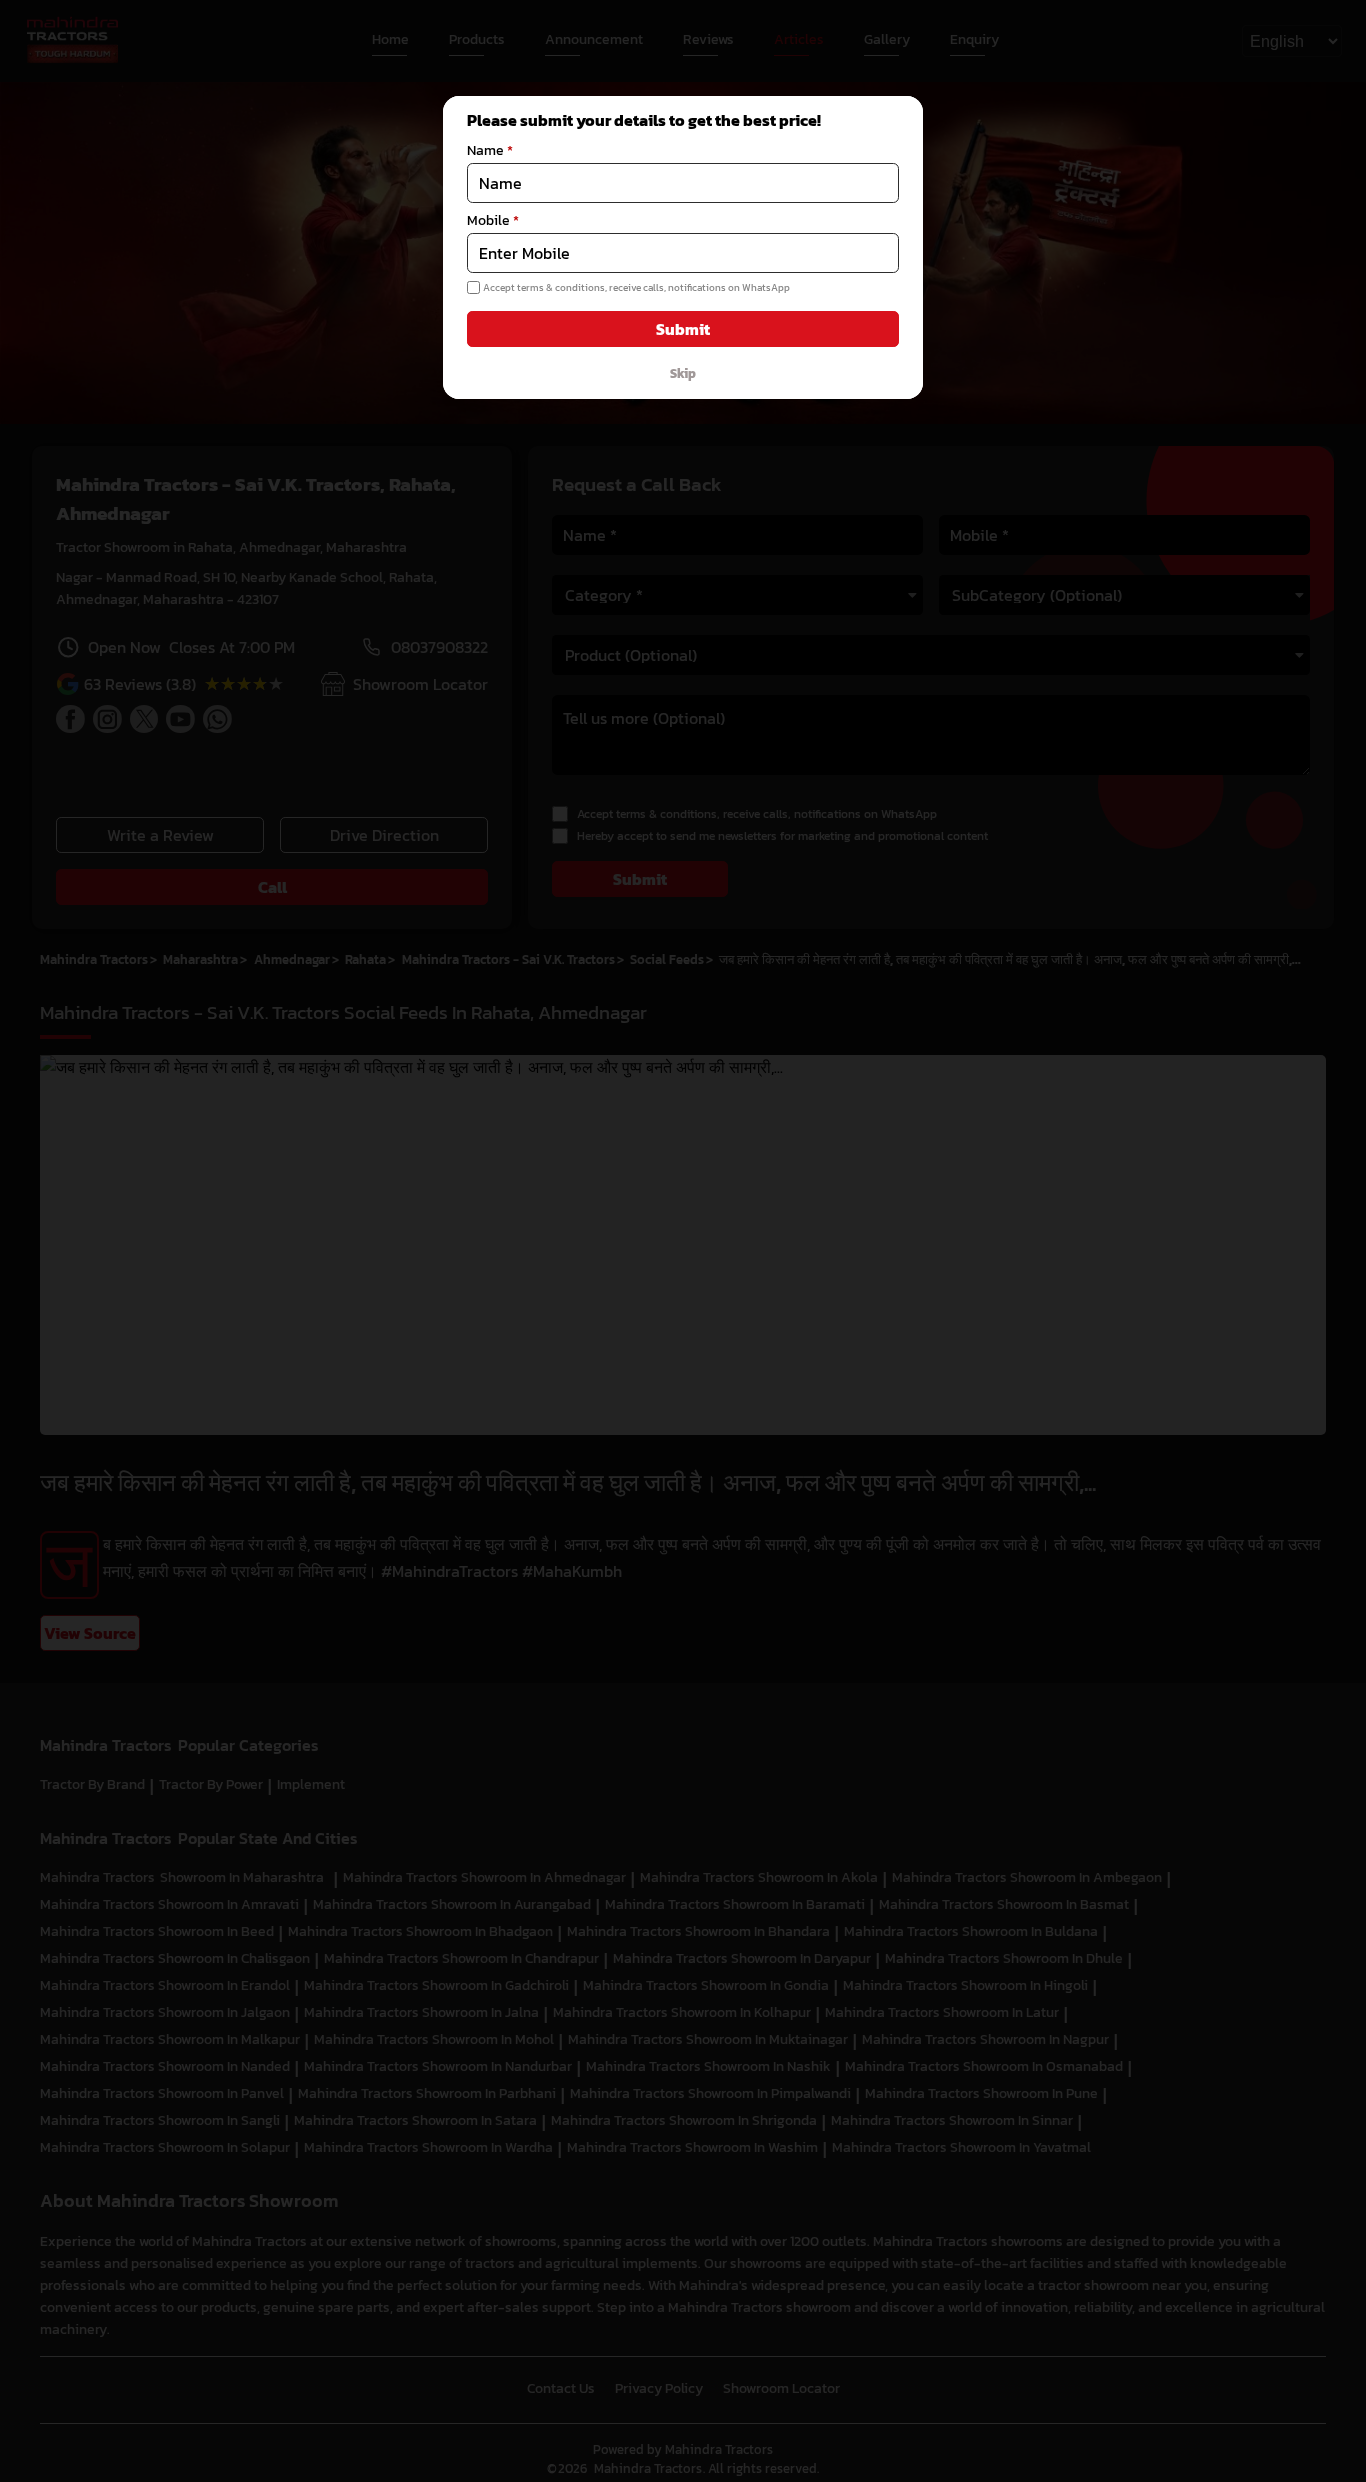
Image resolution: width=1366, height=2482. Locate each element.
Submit (683, 329)
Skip (683, 373)
